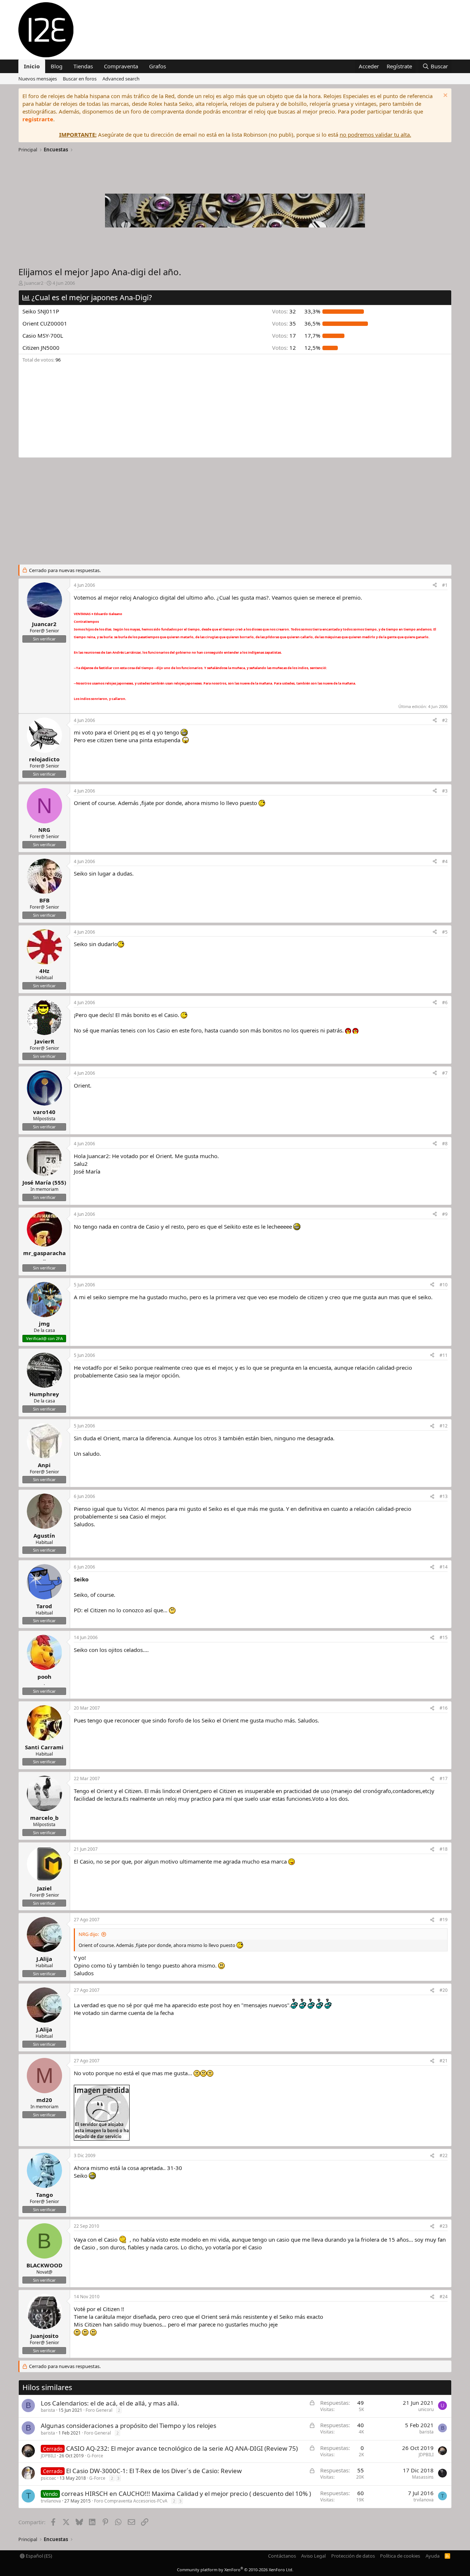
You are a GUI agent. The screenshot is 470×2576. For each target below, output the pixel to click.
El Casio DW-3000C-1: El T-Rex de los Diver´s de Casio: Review (154, 2471)
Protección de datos (353, 2556)
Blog (57, 66)
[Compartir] (435, 585)
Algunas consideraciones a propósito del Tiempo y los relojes (129, 2426)
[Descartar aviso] (444, 96)
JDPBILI (48, 2456)
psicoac (48, 2478)
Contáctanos (282, 2556)
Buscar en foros (80, 79)
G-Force (95, 2456)
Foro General (99, 2410)
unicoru (426, 2409)
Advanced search (121, 79)
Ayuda (433, 2556)
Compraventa (121, 66)
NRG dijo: (89, 1934)
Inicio (32, 66)
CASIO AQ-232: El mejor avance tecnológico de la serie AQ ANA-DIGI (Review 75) (182, 2448)
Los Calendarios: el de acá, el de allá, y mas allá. (110, 2403)
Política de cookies (400, 2556)
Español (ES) (38, 2556)
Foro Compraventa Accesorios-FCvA (131, 2501)
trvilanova (51, 2501)
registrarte (38, 119)
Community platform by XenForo (235, 2570)
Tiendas (83, 66)
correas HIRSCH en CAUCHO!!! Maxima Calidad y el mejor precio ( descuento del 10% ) (186, 2494)
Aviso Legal (313, 2556)
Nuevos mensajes (38, 79)
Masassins (423, 2477)
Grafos (158, 66)
